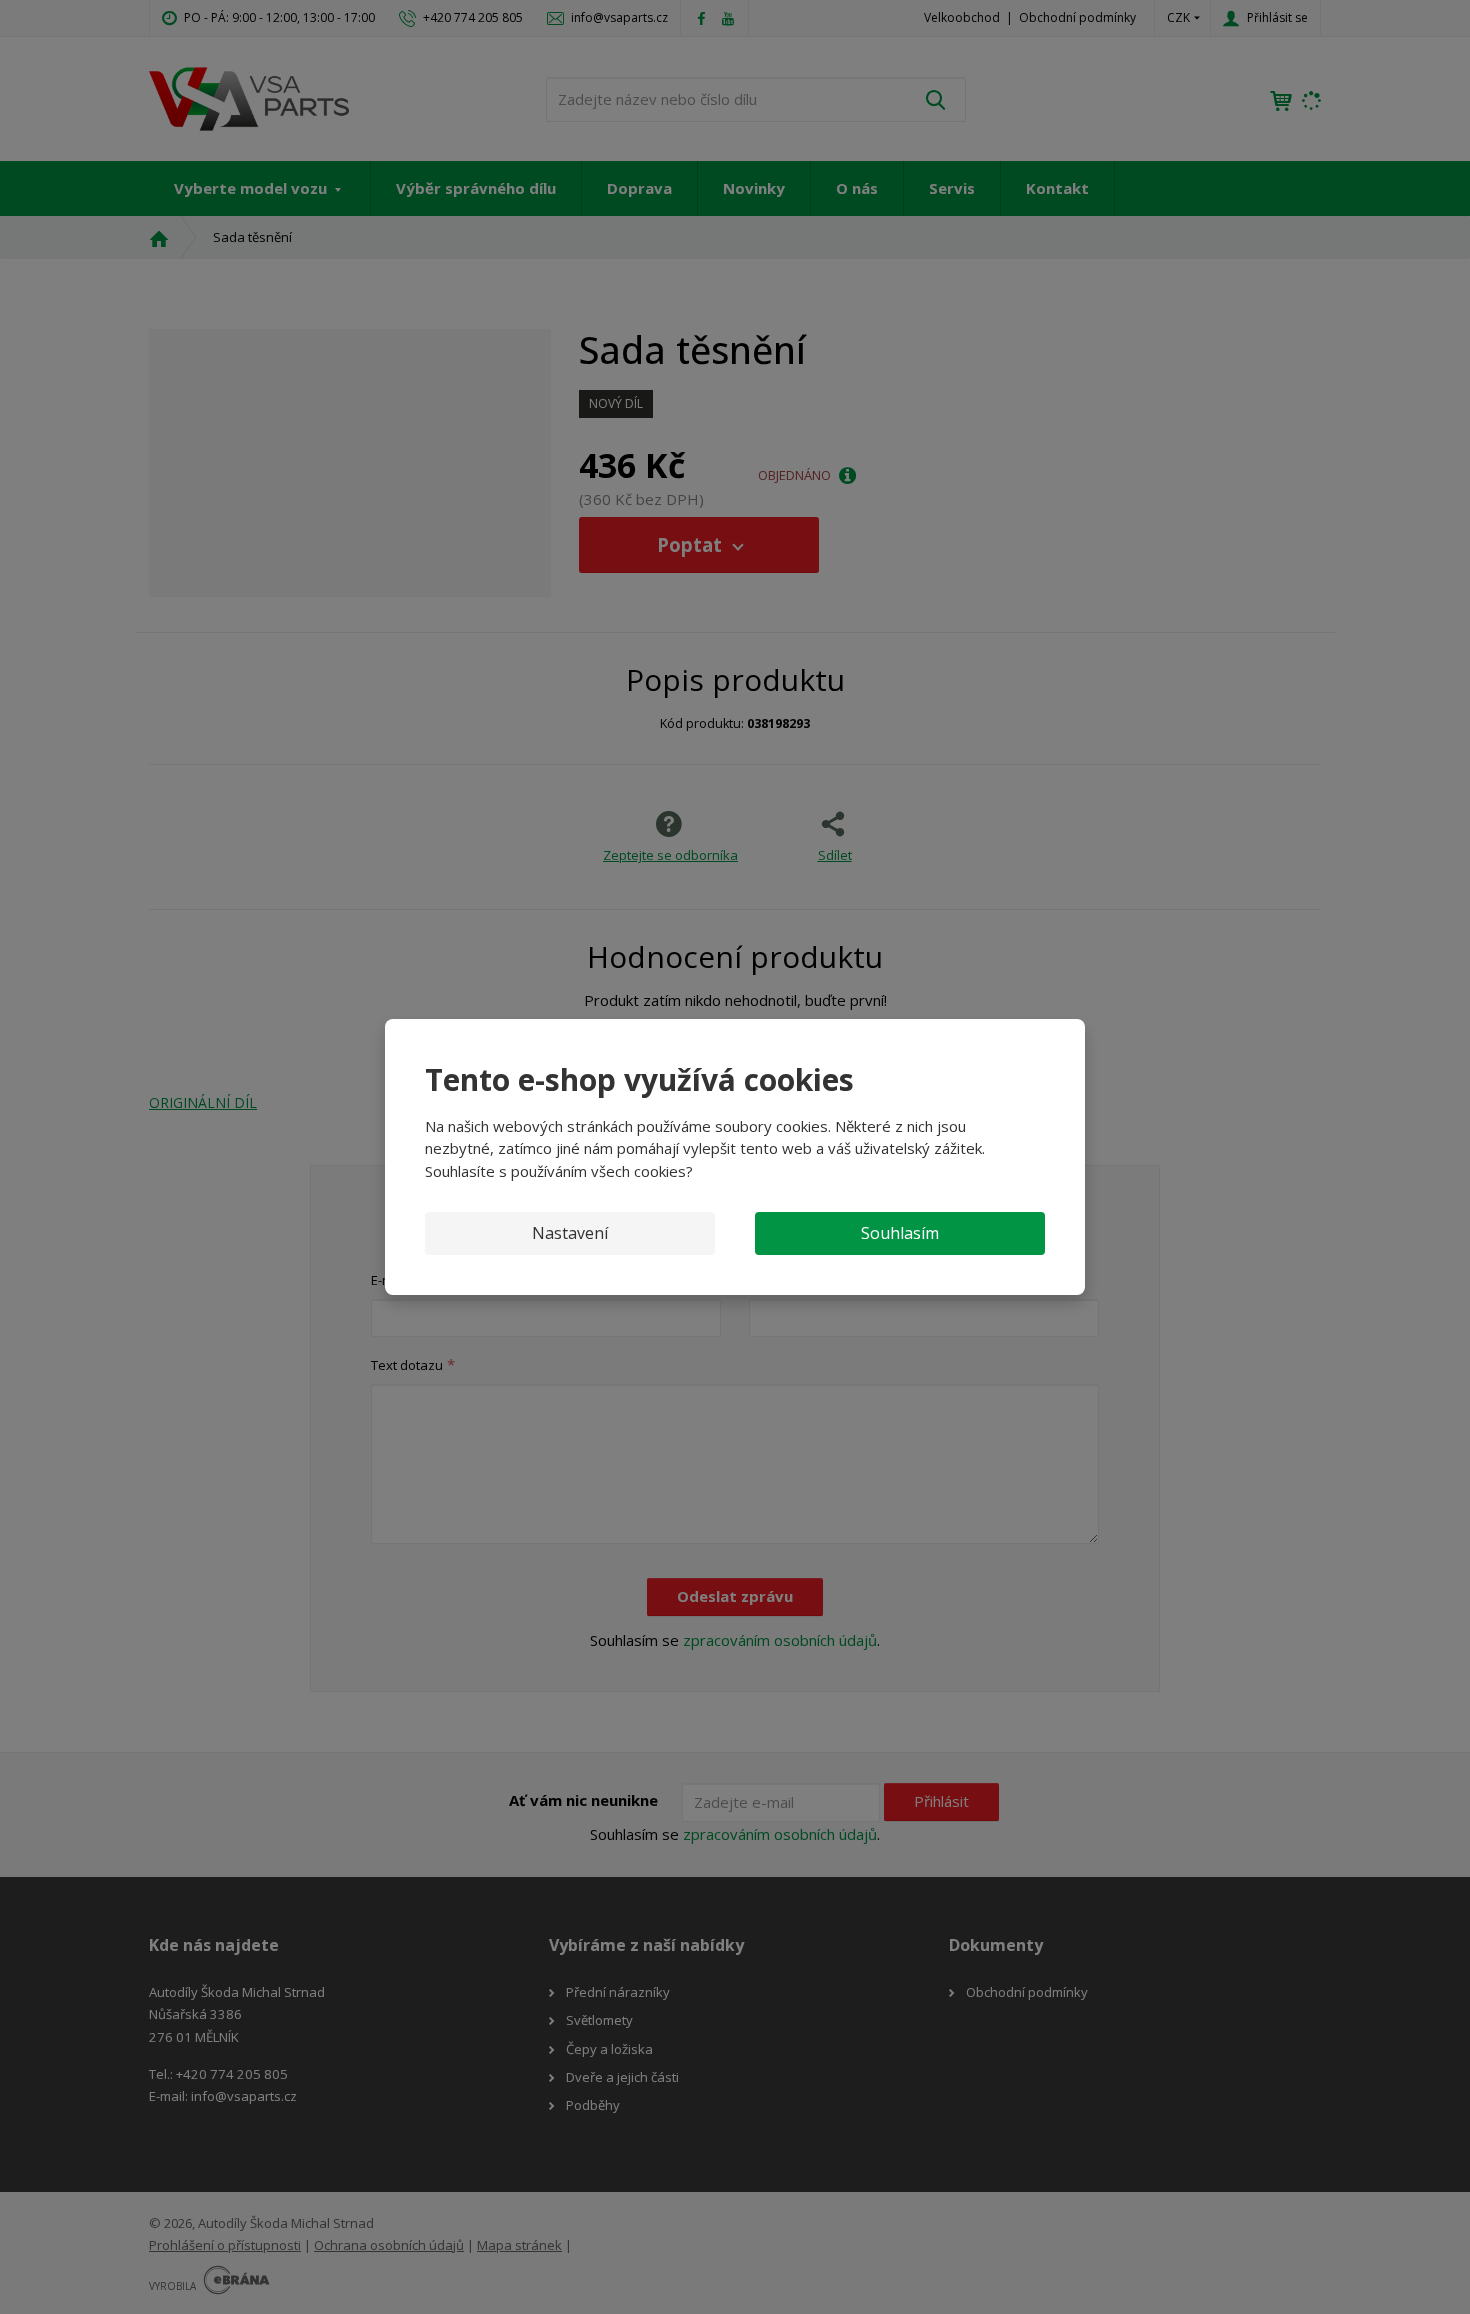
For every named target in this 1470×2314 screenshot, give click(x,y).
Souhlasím (900, 1233)
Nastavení (570, 1233)
